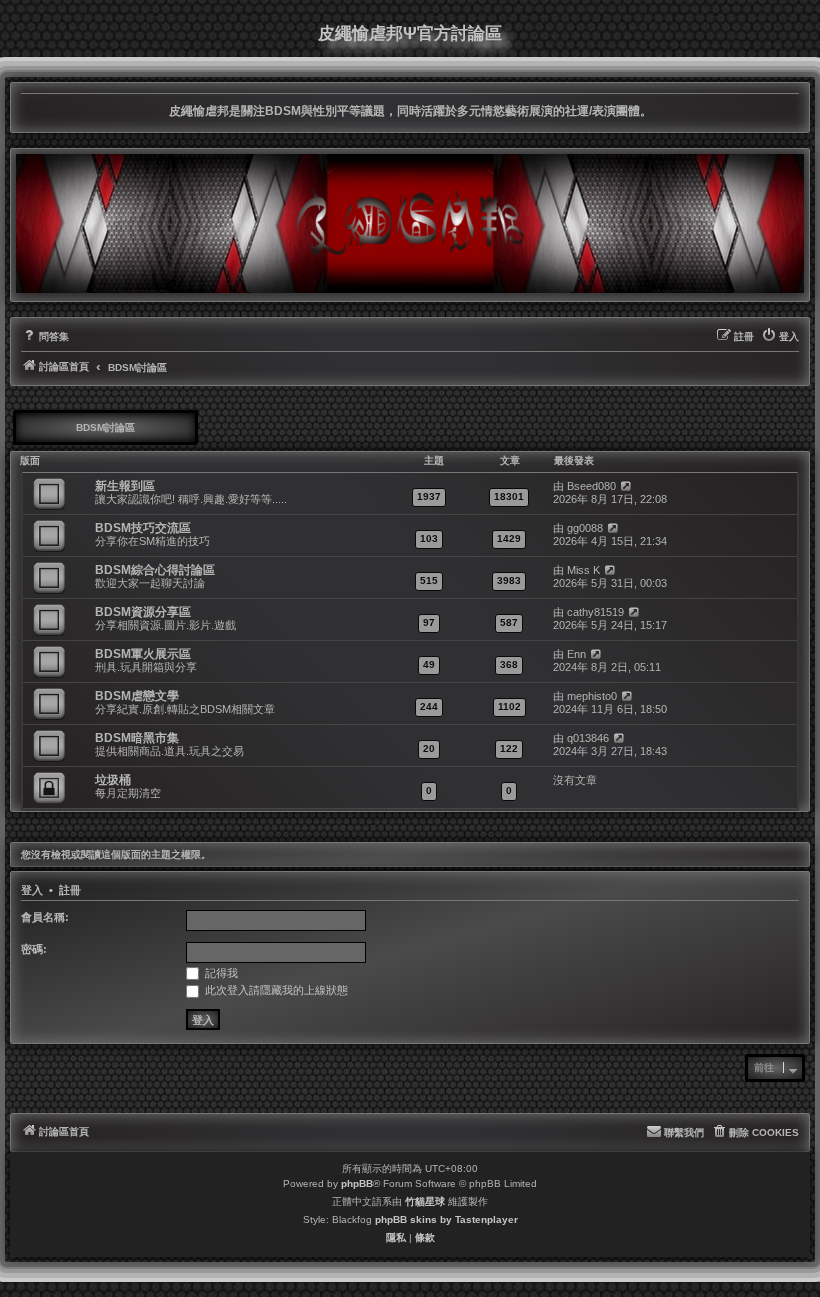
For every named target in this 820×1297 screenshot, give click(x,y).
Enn (576, 654)
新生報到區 (125, 486)
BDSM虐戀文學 (137, 696)
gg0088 (585, 528)
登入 (32, 890)
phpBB (357, 1183)
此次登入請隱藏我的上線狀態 (275, 990)
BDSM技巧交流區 (143, 528)
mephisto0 (592, 696)
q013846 (588, 738)
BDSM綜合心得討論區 (155, 570)
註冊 (70, 890)
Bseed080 (591, 486)
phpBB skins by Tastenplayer (446, 1219)
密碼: (34, 949)
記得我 (220, 973)
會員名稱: (45, 917)
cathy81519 (595, 612)
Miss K (583, 570)
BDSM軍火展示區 (143, 654)
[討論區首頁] (410, 223)
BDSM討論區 (105, 427)
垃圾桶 (113, 780)
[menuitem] (45, 337)
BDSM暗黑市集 (137, 738)
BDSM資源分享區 (143, 612)
